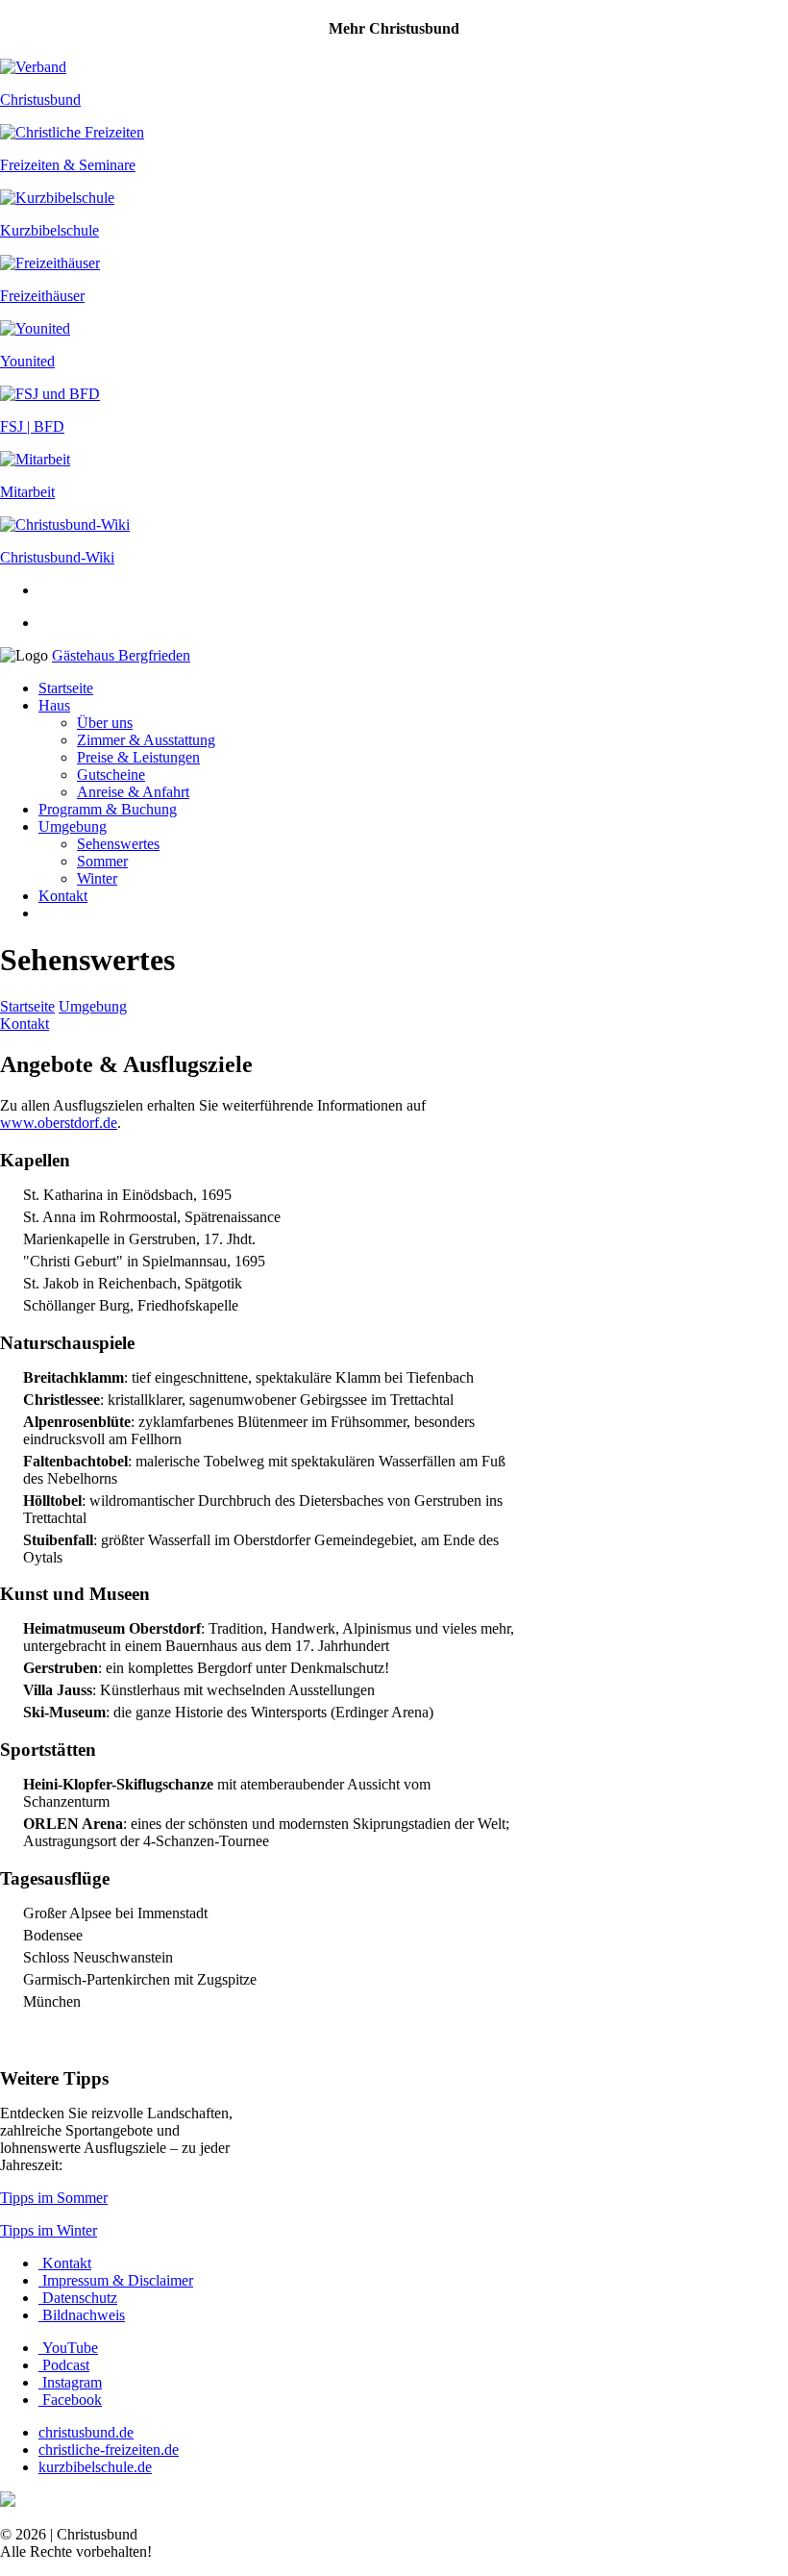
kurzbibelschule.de (95, 2467)
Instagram (70, 2382)
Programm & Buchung (108, 809)
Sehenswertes (118, 844)
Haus (54, 705)
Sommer (102, 861)
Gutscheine (111, 775)
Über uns (105, 723)
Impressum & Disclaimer (116, 2280)
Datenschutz (78, 2298)
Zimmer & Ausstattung (146, 740)
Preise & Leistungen (138, 757)
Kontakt (63, 896)
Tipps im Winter (49, 2230)
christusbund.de (86, 2432)
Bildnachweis (82, 2315)
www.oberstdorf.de (59, 1123)
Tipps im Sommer (54, 2198)
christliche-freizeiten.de (109, 2450)
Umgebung (73, 826)
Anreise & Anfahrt (133, 792)
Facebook (70, 2400)
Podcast (64, 2365)
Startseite (66, 688)
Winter (97, 878)
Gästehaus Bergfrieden (121, 655)
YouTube (68, 2348)
